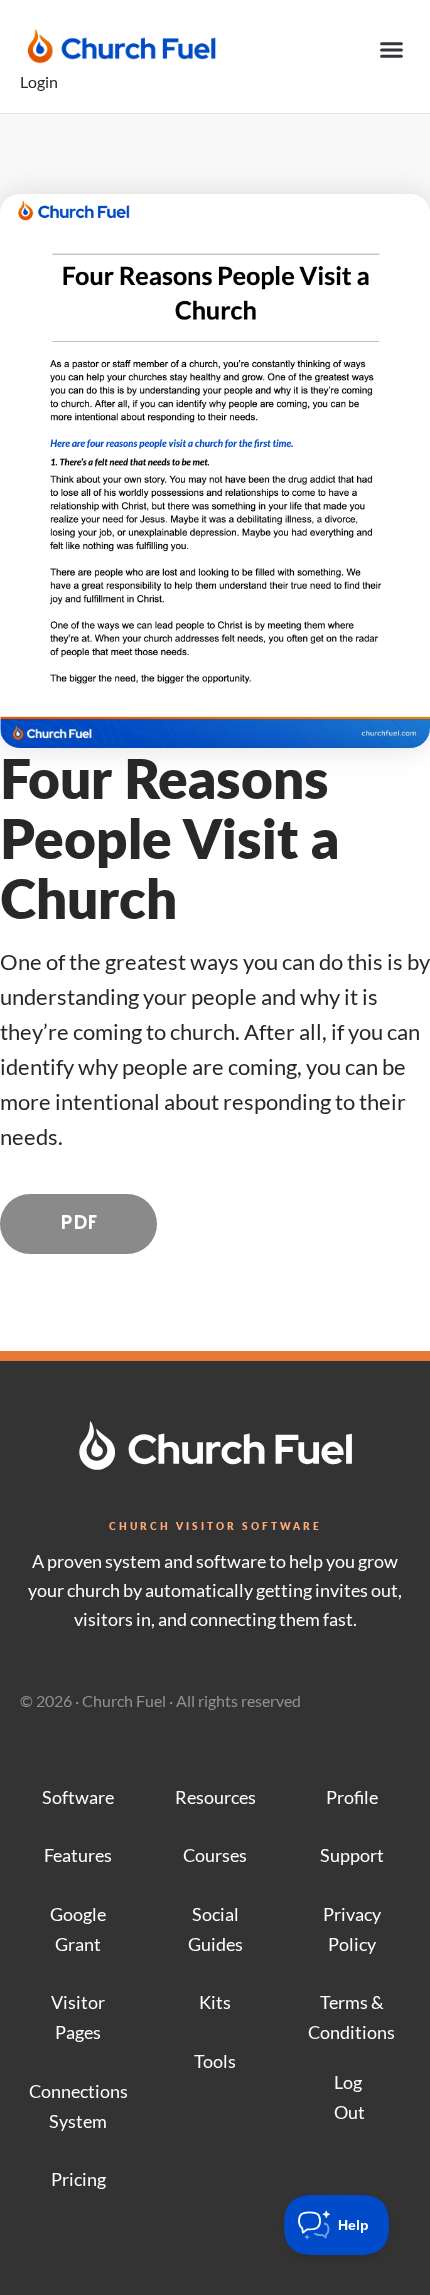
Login (39, 81)
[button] (392, 50)
